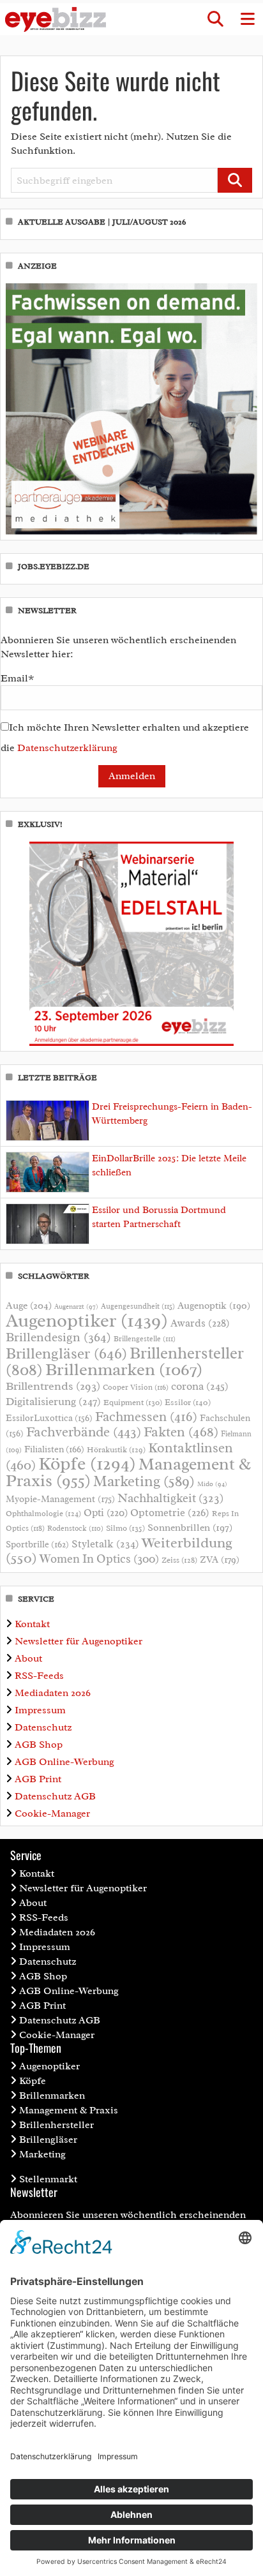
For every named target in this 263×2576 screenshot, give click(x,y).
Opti (106, 1513)
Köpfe (87, 1464)
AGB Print (38, 1779)
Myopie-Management (60, 1499)
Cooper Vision (136, 1387)
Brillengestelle (145, 1339)
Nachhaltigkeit (170, 1498)
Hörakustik (116, 1450)
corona (200, 1386)
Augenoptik (214, 1306)
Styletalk (105, 1544)
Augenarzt (76, 1307)
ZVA (220, 1560)
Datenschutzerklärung (67, 748)
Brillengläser (66, 1353)
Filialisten (54, 1449)
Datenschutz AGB (55, 1796)
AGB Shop (39, 1745)
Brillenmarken (124, 1369)
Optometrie (170, 1513)
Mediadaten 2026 (53, 1693)
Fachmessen (146, 1417)
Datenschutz (43, 1727)
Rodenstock (75, 1529)
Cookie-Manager (52, 1813)
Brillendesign (58, 1337)
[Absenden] (235, 180)
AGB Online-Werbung (64, 1762)
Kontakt (32, 1624)
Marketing (144, 1481)
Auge (29, 1306)
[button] (215, 19)
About (28, 1658)
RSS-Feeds (39, 1676)
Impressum (40, 1710)
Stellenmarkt (48, 2179)
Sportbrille (37, 1544)
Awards (200, 1323)
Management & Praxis (69, 2110)
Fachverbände (84, 1432)
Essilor (188, 1402)
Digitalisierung (53, 1401)
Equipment (133, 1403)
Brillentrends (53, 1386)
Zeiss (179, 1560)
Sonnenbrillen (190, 1528)
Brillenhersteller (56, 2125)
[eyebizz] (56, 19)
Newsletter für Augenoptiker (79, 1641)
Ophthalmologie (43, 1514)
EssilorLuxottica (49, 1418)
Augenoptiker (87, 1321)
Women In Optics (99, 1559)
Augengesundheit (138, 1307)
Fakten (181, 1432)
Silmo (125, 1528)
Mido (212, 1484)
